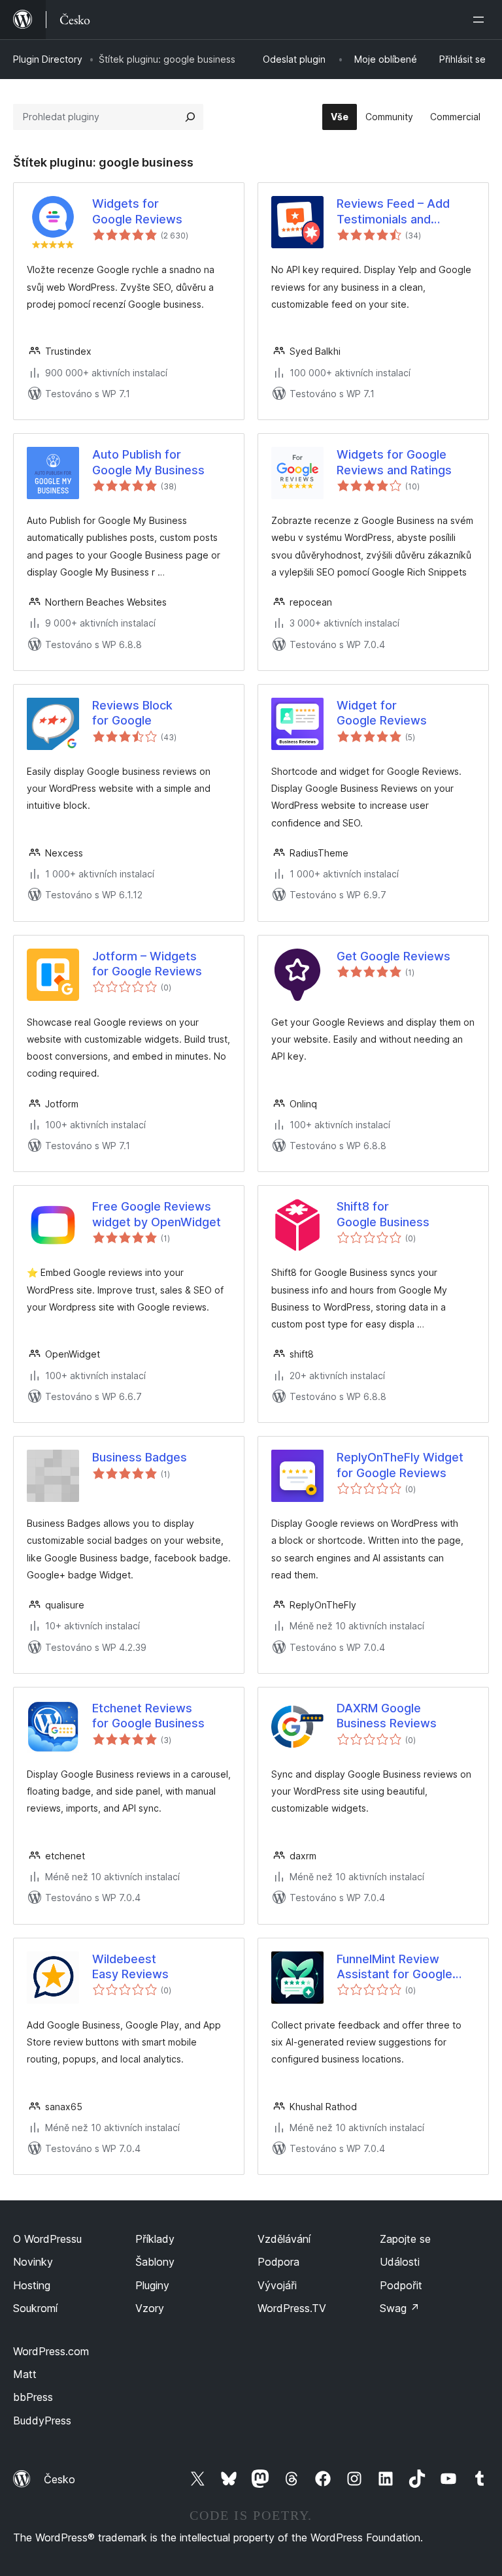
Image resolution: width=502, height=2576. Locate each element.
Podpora (278, 2262)
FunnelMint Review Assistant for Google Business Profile (394, 1967)
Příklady (155, 2239)
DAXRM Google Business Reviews (387, 1716)
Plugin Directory (48, 59)
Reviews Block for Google (132, 713)
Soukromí (35, 2308)
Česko (59, 2479)
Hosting (32, 2285)
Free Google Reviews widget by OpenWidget (157, 1214)
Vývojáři (277, 2285)
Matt (25, 2374)
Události (400, 2262)
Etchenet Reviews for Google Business (148, 1716)
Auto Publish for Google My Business (148, 462)
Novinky (33, 2262)
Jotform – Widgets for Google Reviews (147, 964)
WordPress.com (51, 2351)
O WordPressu (47, 2239)
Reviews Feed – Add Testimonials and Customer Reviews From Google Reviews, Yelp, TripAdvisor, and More (406, 212)
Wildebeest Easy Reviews (130, 1966)
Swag (400, 2308)
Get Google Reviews (393, 956)
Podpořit (401, 2285)
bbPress (33, 2397)
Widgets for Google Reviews (137, 211)
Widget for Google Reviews (382, 713)
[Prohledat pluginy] (190, 117)
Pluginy (152, 2285)
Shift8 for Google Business (383, 1214)
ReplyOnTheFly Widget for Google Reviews (400, 1465)
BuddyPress (42, 2421)
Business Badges (140, 1457)
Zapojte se (405, 2239)
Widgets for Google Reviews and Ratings (394, 462)
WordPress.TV (292, 2308)
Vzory (150, 2308)
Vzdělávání (284, 2239)
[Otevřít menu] (481, 20)
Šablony (155, 2262)
